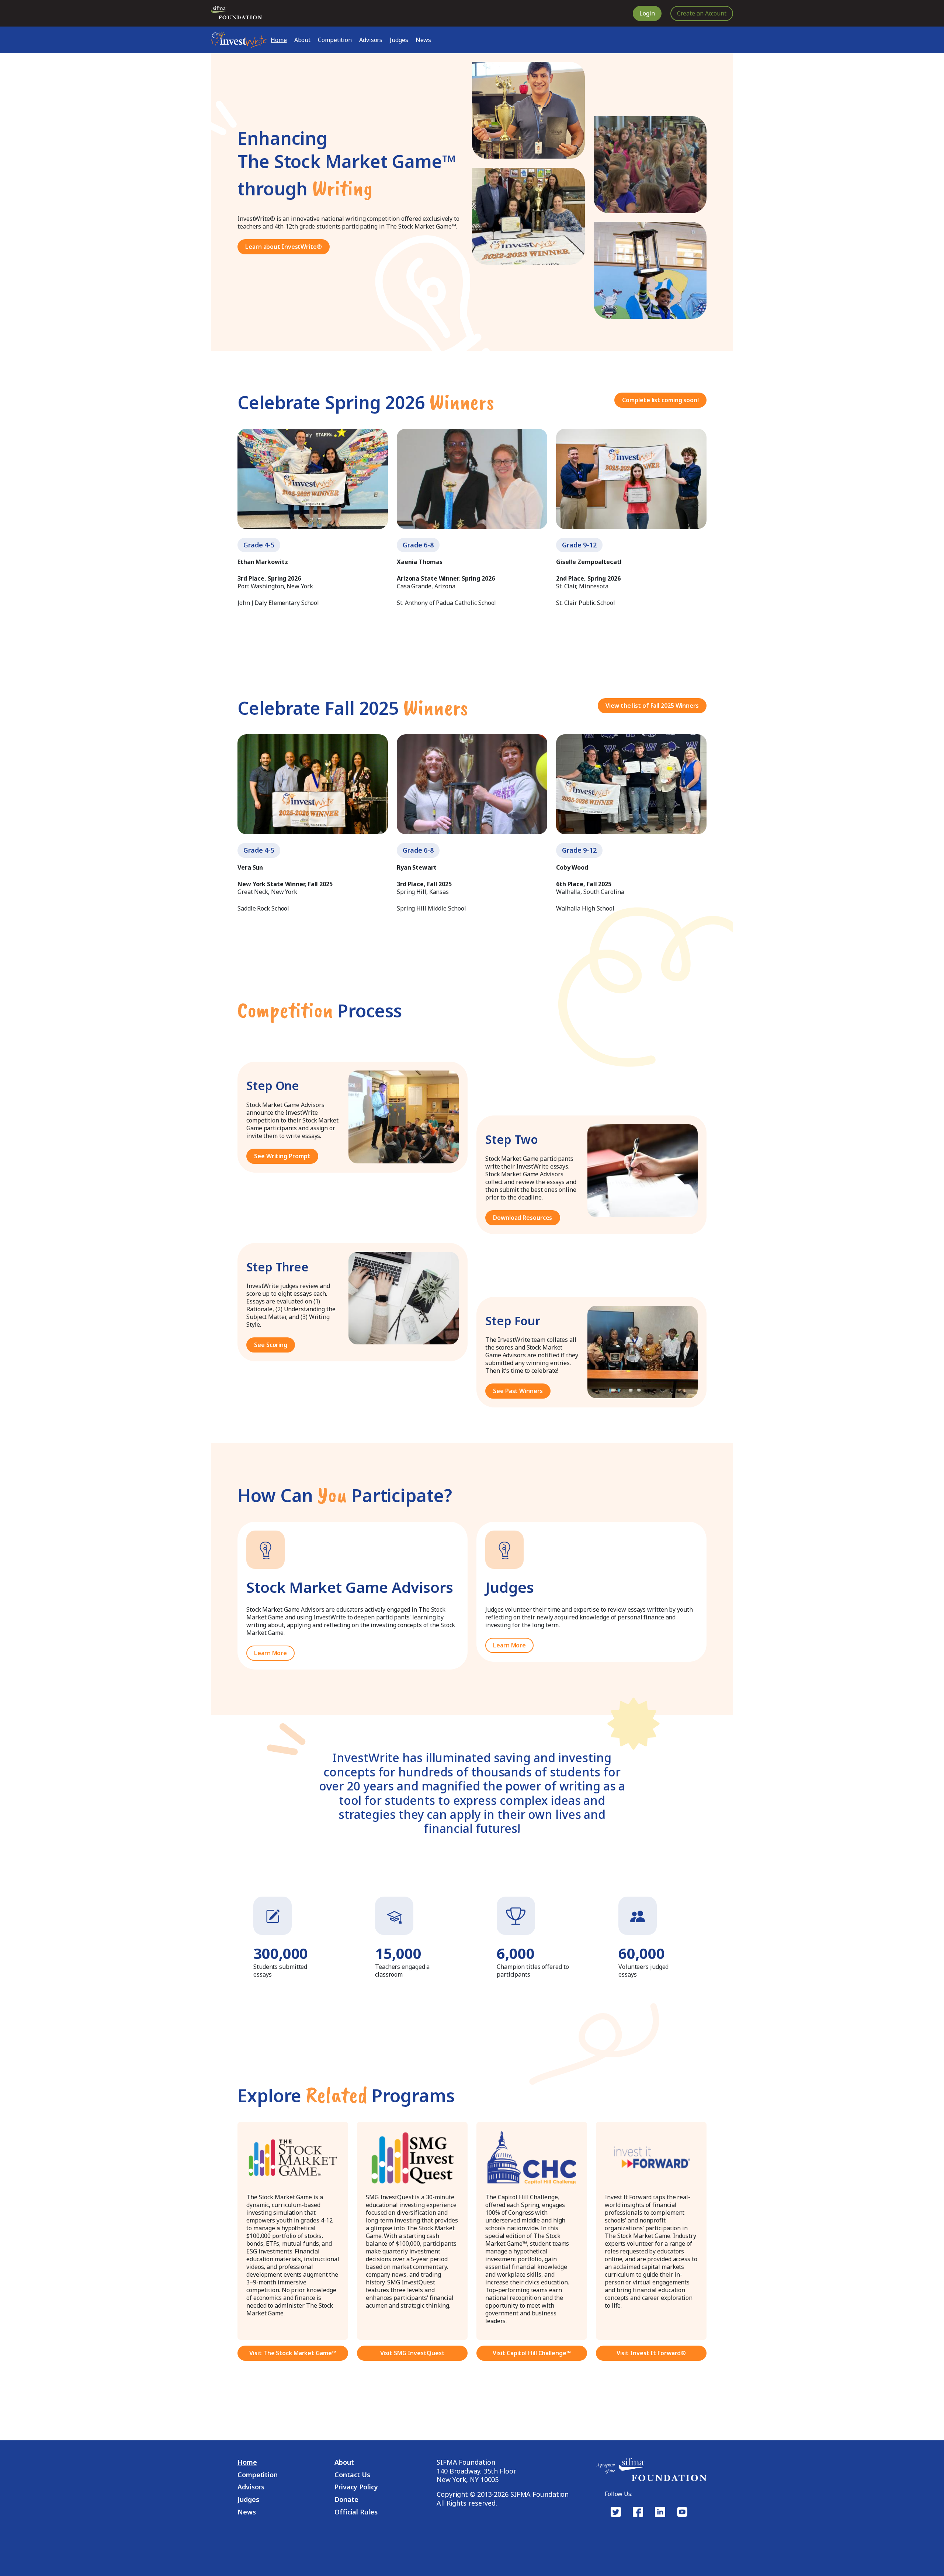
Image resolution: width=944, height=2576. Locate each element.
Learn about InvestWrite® (284, 247)
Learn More (270, 1653)
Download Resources (523, 1218)
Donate (346, 2500)
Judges (399, 40)
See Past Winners (518, 1391)
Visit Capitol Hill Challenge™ (532, 2353)
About (303, 40)
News (424, 40)
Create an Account (702, 13)
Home (279, 40)
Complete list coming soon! (660, 400)
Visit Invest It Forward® (651, 2353)
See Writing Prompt (282, 1156)
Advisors (371, 40)
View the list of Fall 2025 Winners (652, 706)
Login (647, 13)
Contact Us (352, 2475)
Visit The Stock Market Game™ (293, 2353)
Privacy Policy (356, 2487)
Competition (335, 40)
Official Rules (356, 2512)
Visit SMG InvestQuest (412, 2353)
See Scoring (271, 1345)
